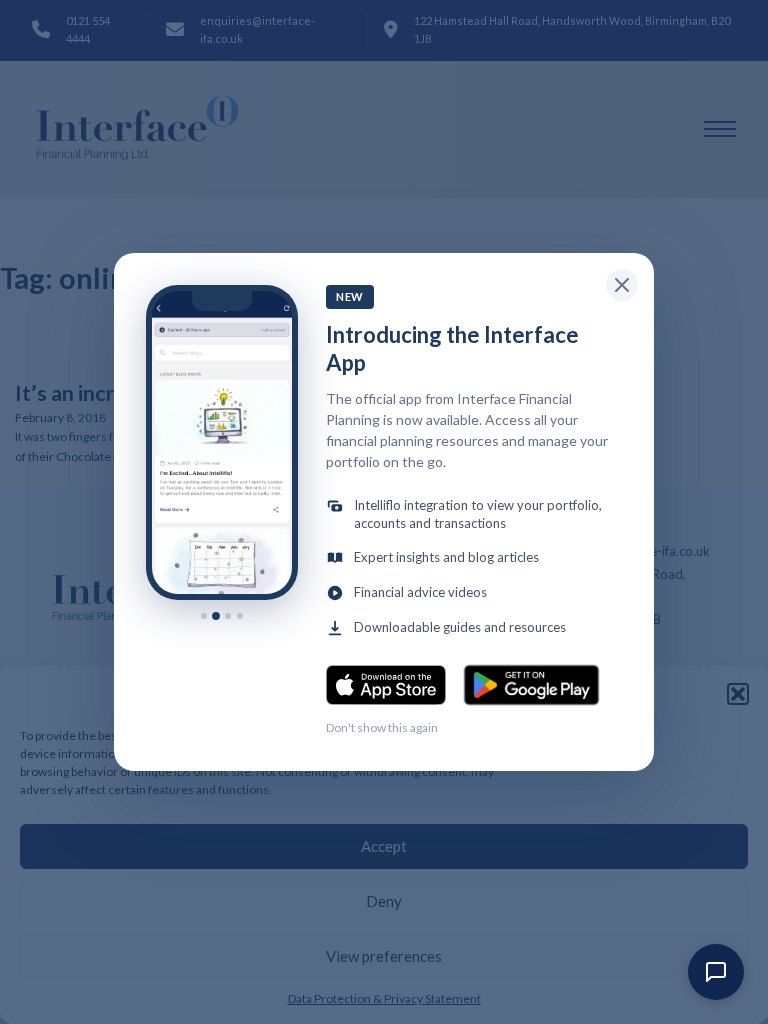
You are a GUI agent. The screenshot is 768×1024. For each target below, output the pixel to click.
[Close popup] (622, 285)
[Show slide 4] (240, 616)
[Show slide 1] (204, 616)
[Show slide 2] (216, 615)
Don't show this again (382, 727)
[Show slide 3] (228, 616)
